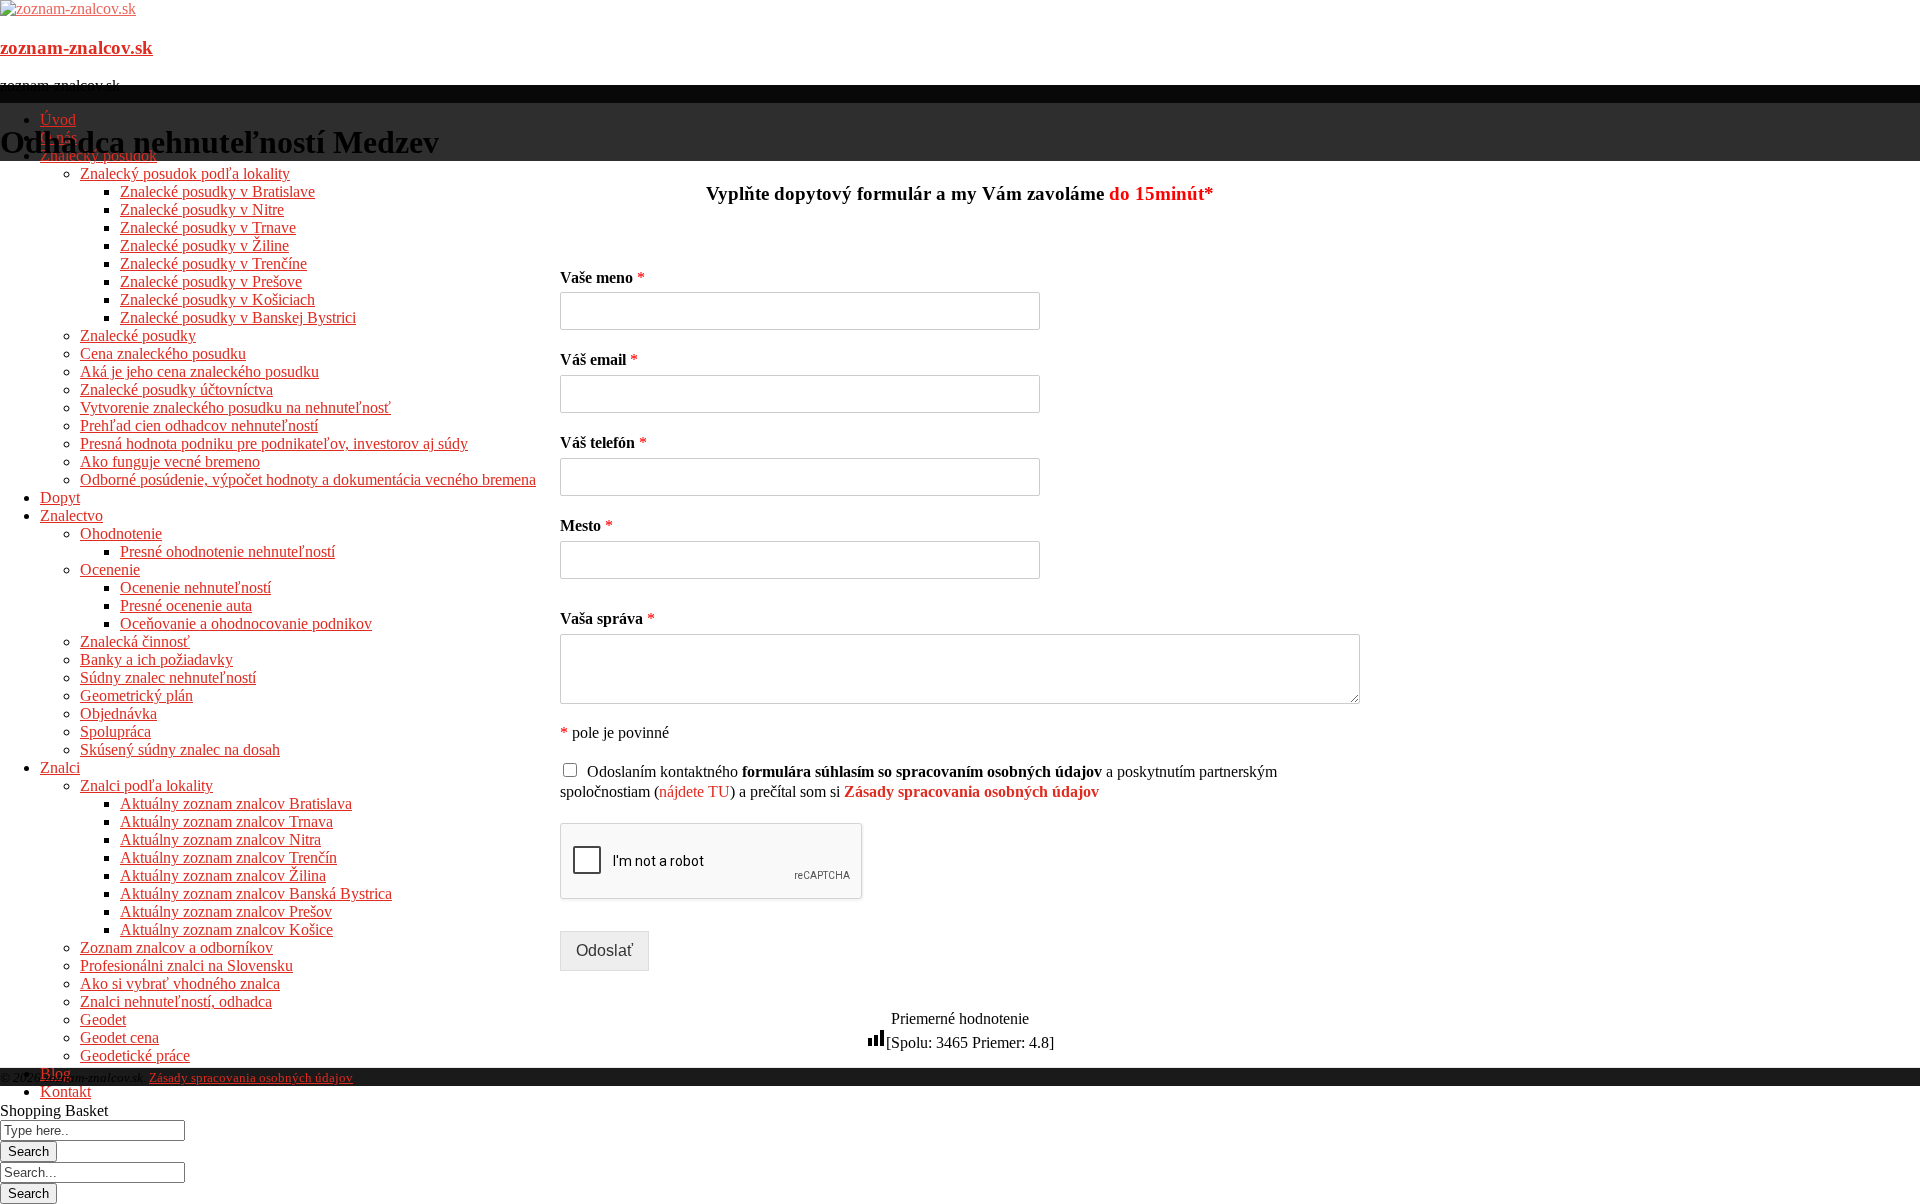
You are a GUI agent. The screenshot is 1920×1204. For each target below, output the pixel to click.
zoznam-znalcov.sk (76, 47)
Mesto (586, 525)
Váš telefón (603, 442)
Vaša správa (607, 618)
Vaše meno (602, 277)
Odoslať (604, 950)
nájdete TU (694, 791)
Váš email (599, 359)
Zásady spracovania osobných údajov (251, 1077)
